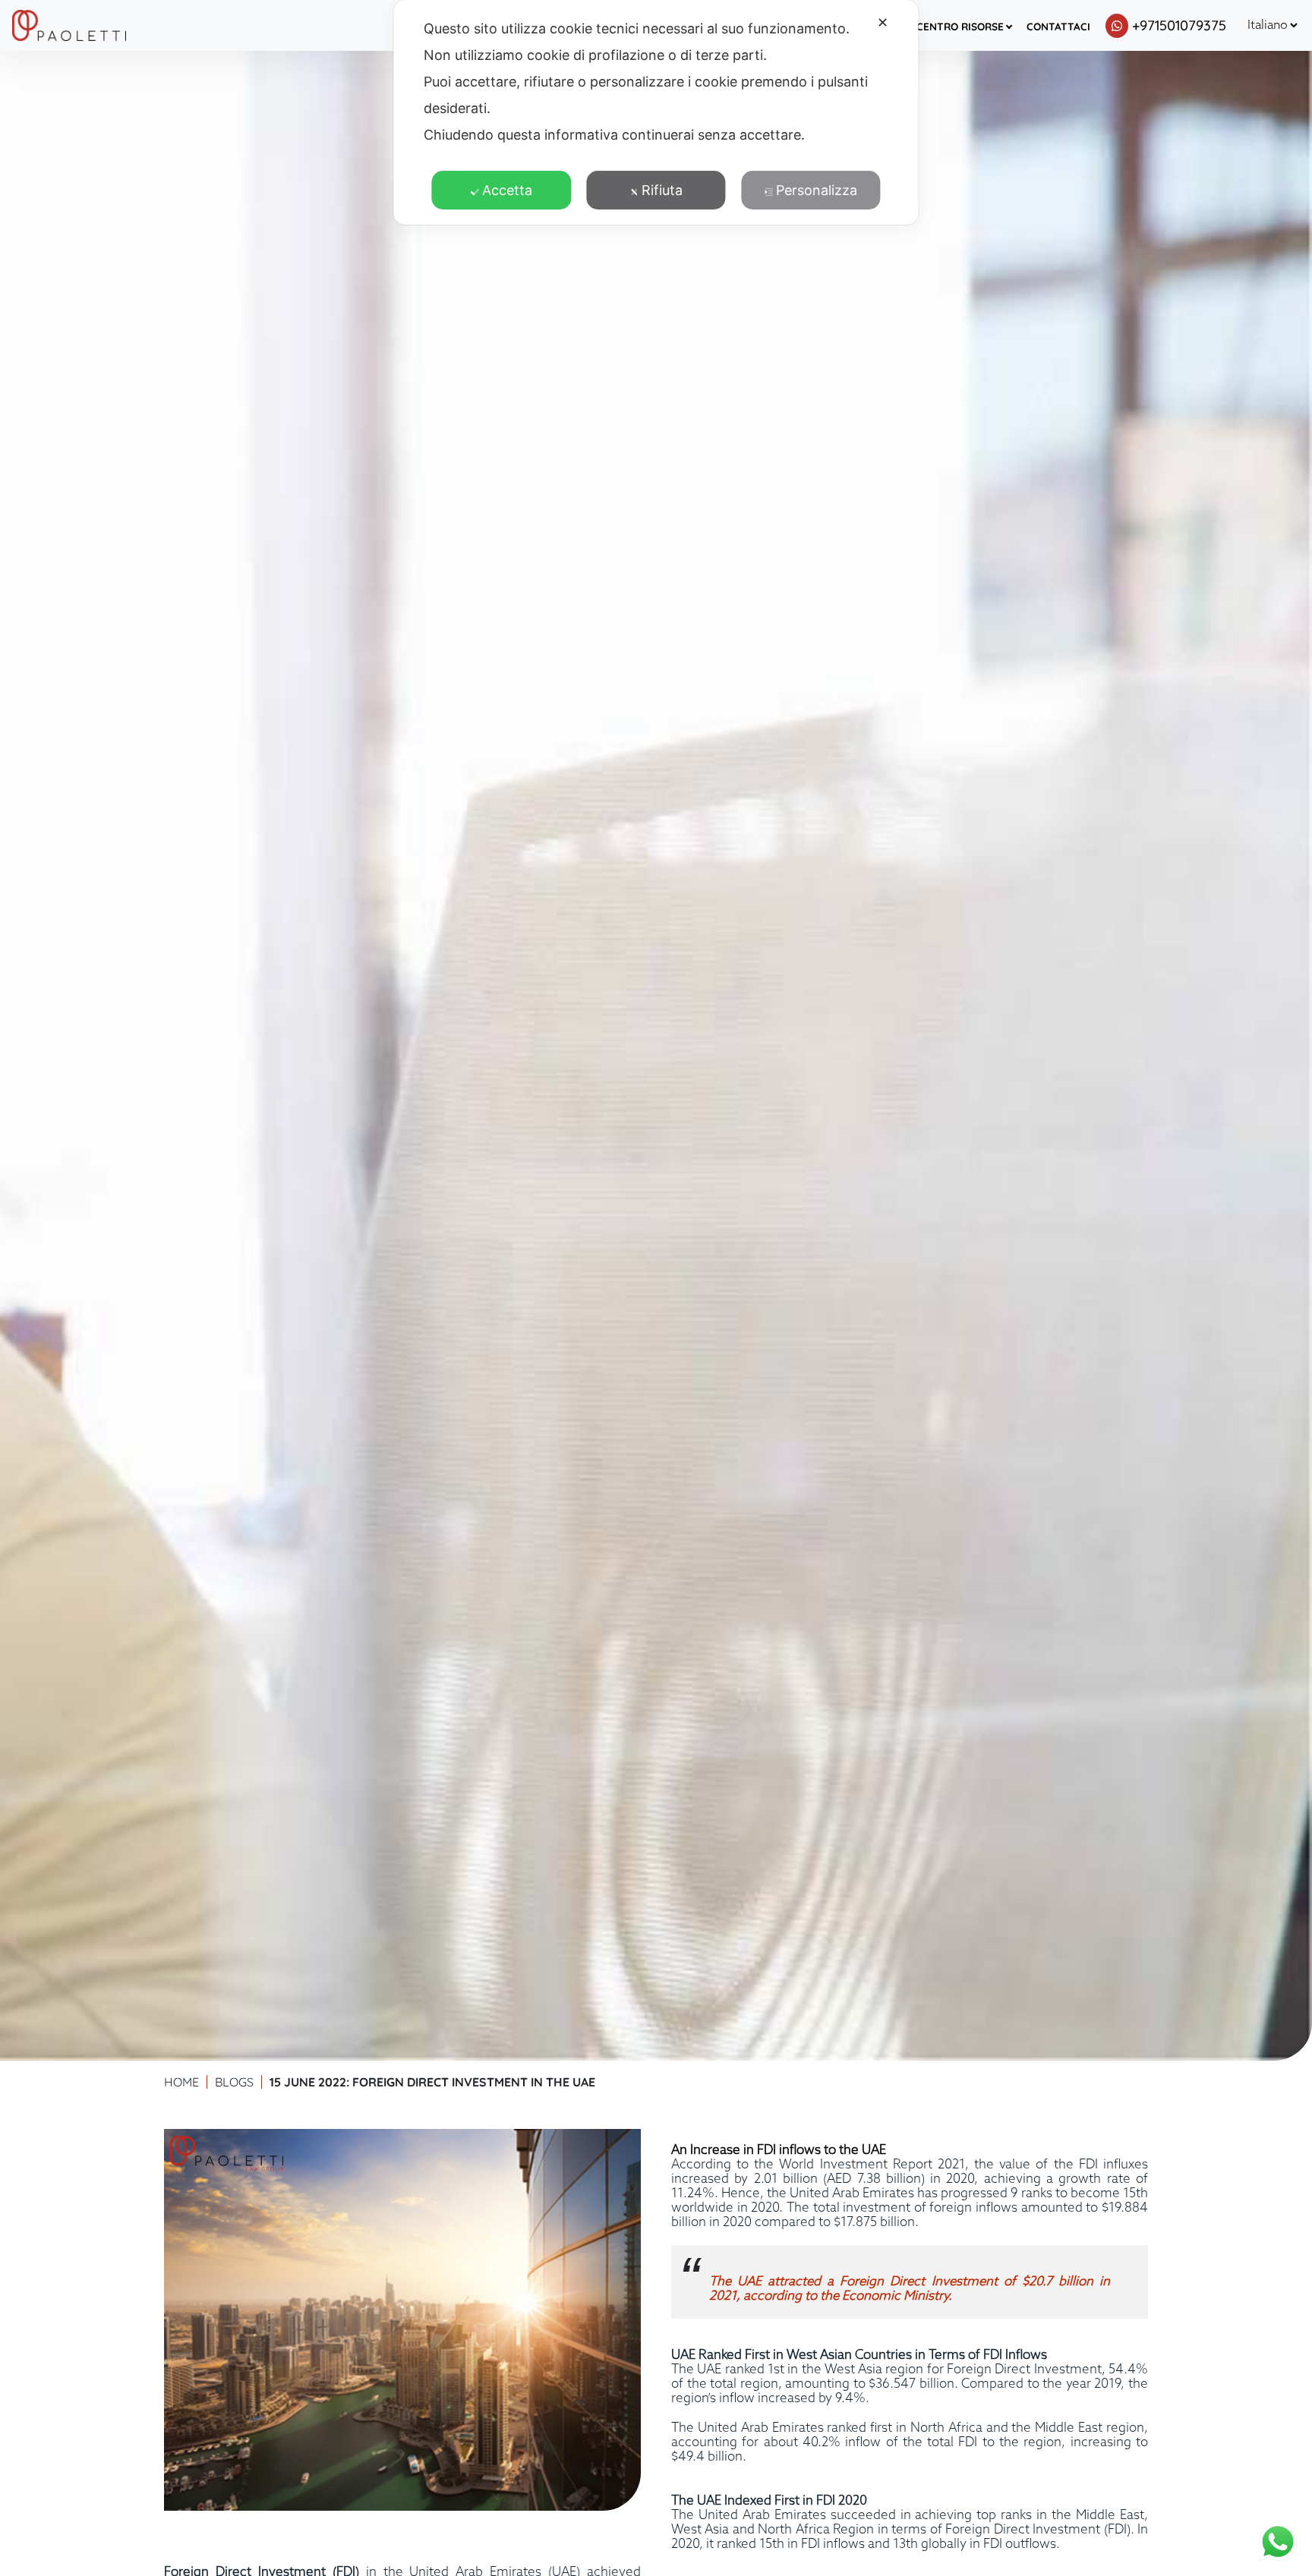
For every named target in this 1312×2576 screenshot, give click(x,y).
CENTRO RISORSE (960, 26)
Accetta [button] (507, 190)
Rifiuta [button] (662, 190)
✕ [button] (883, 22)
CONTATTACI (1058, 26)
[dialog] (656, 112)
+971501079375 (1179, 25)
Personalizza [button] (817, 190)
